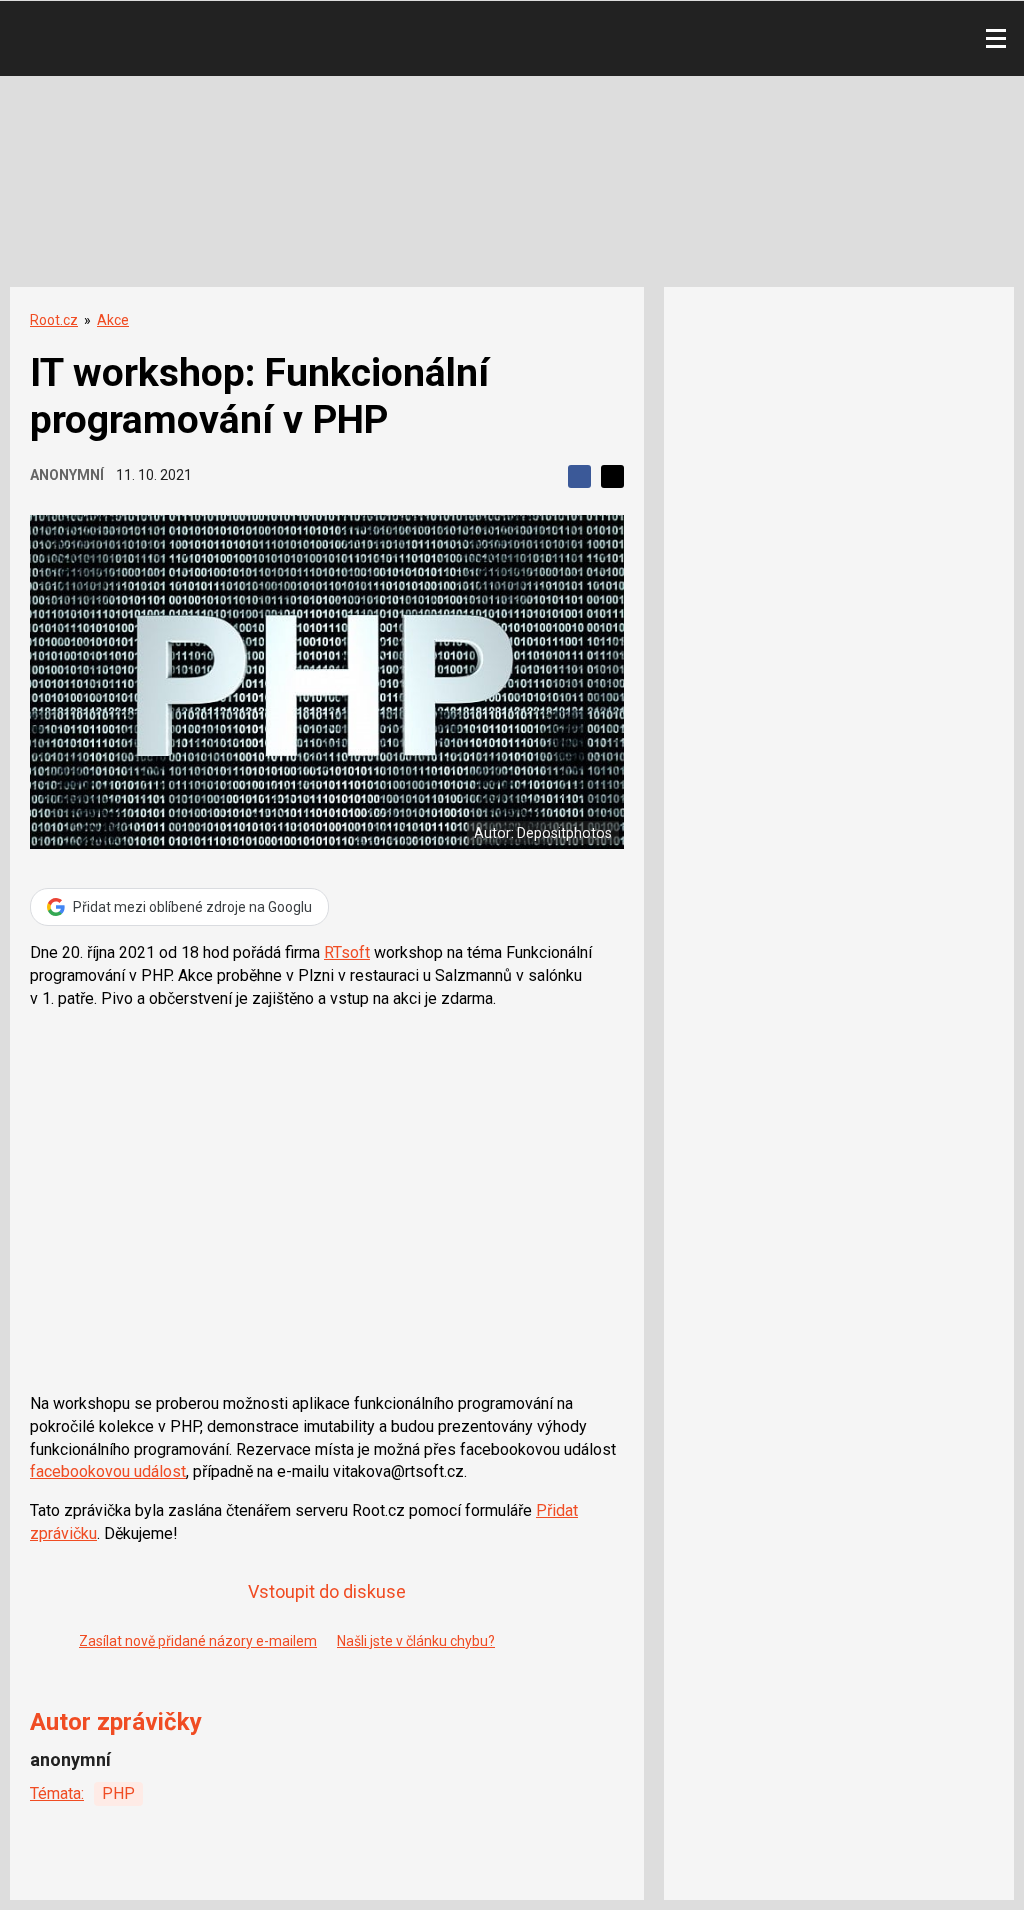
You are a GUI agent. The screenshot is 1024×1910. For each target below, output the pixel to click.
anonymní (67, 475)
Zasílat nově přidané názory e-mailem (198, 1641)
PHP (118, 1793)
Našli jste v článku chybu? (416, 1641)
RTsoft (347, 952)
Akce (113, 320)
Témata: (57, 1793)
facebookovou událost (108, 1471)
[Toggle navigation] (996, 39)
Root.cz (54, 320)
